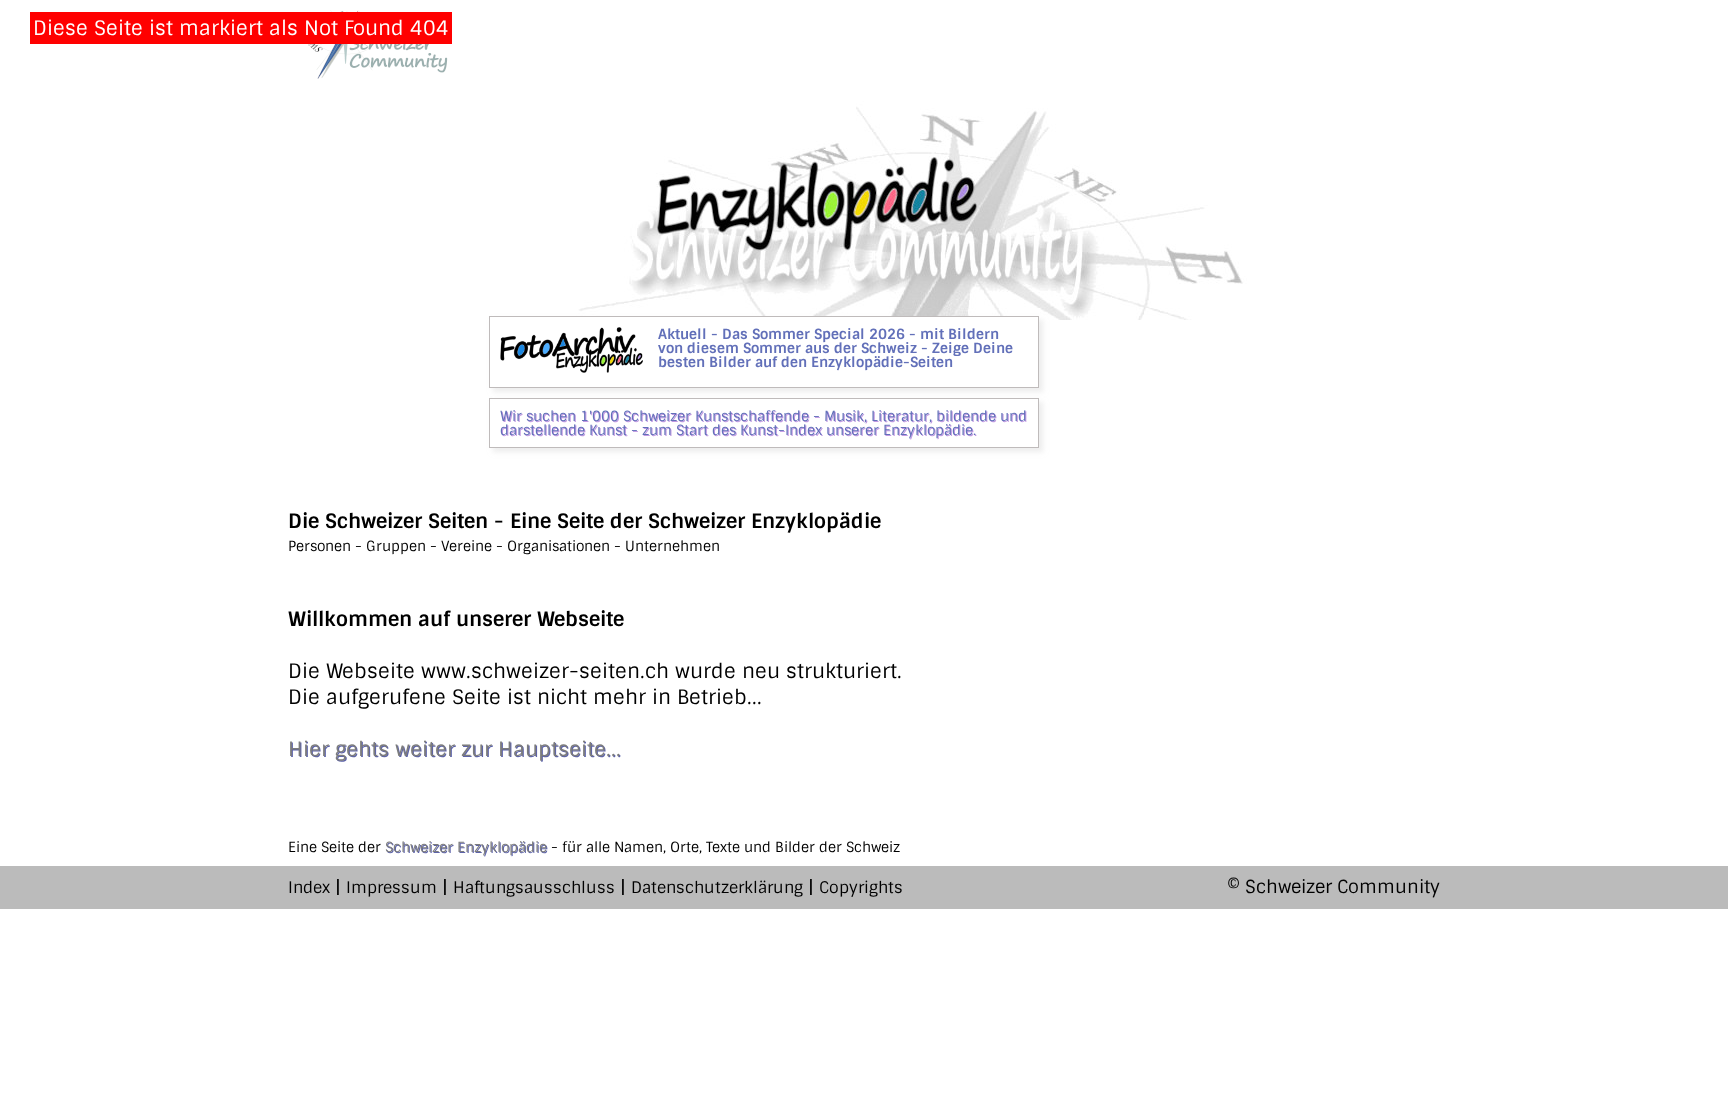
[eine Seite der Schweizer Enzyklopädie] (368, 44)
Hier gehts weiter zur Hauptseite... (454, 749)
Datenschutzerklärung (717, 887)
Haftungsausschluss (534, 887)
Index (309, 887)
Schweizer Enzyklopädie (466, 847)
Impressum (391, 887)
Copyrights (861, 887)
